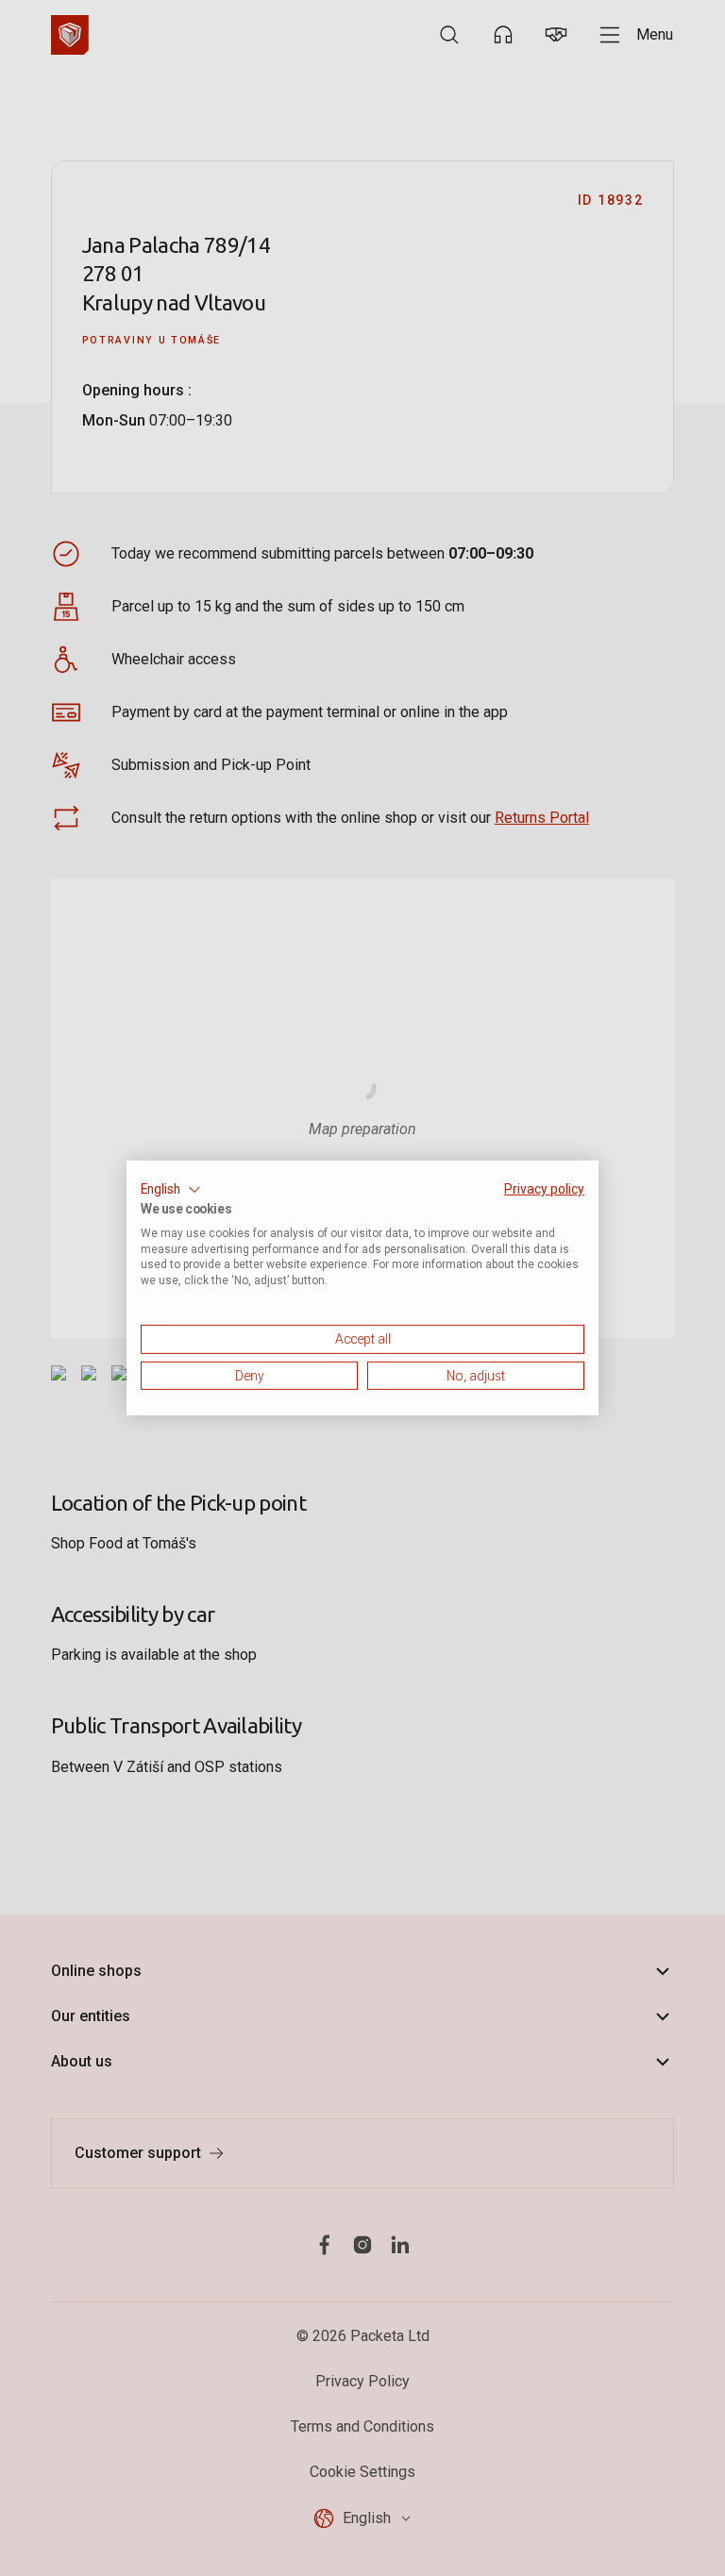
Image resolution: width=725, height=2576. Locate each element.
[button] (171, 1190)
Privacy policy (544, 1189)
